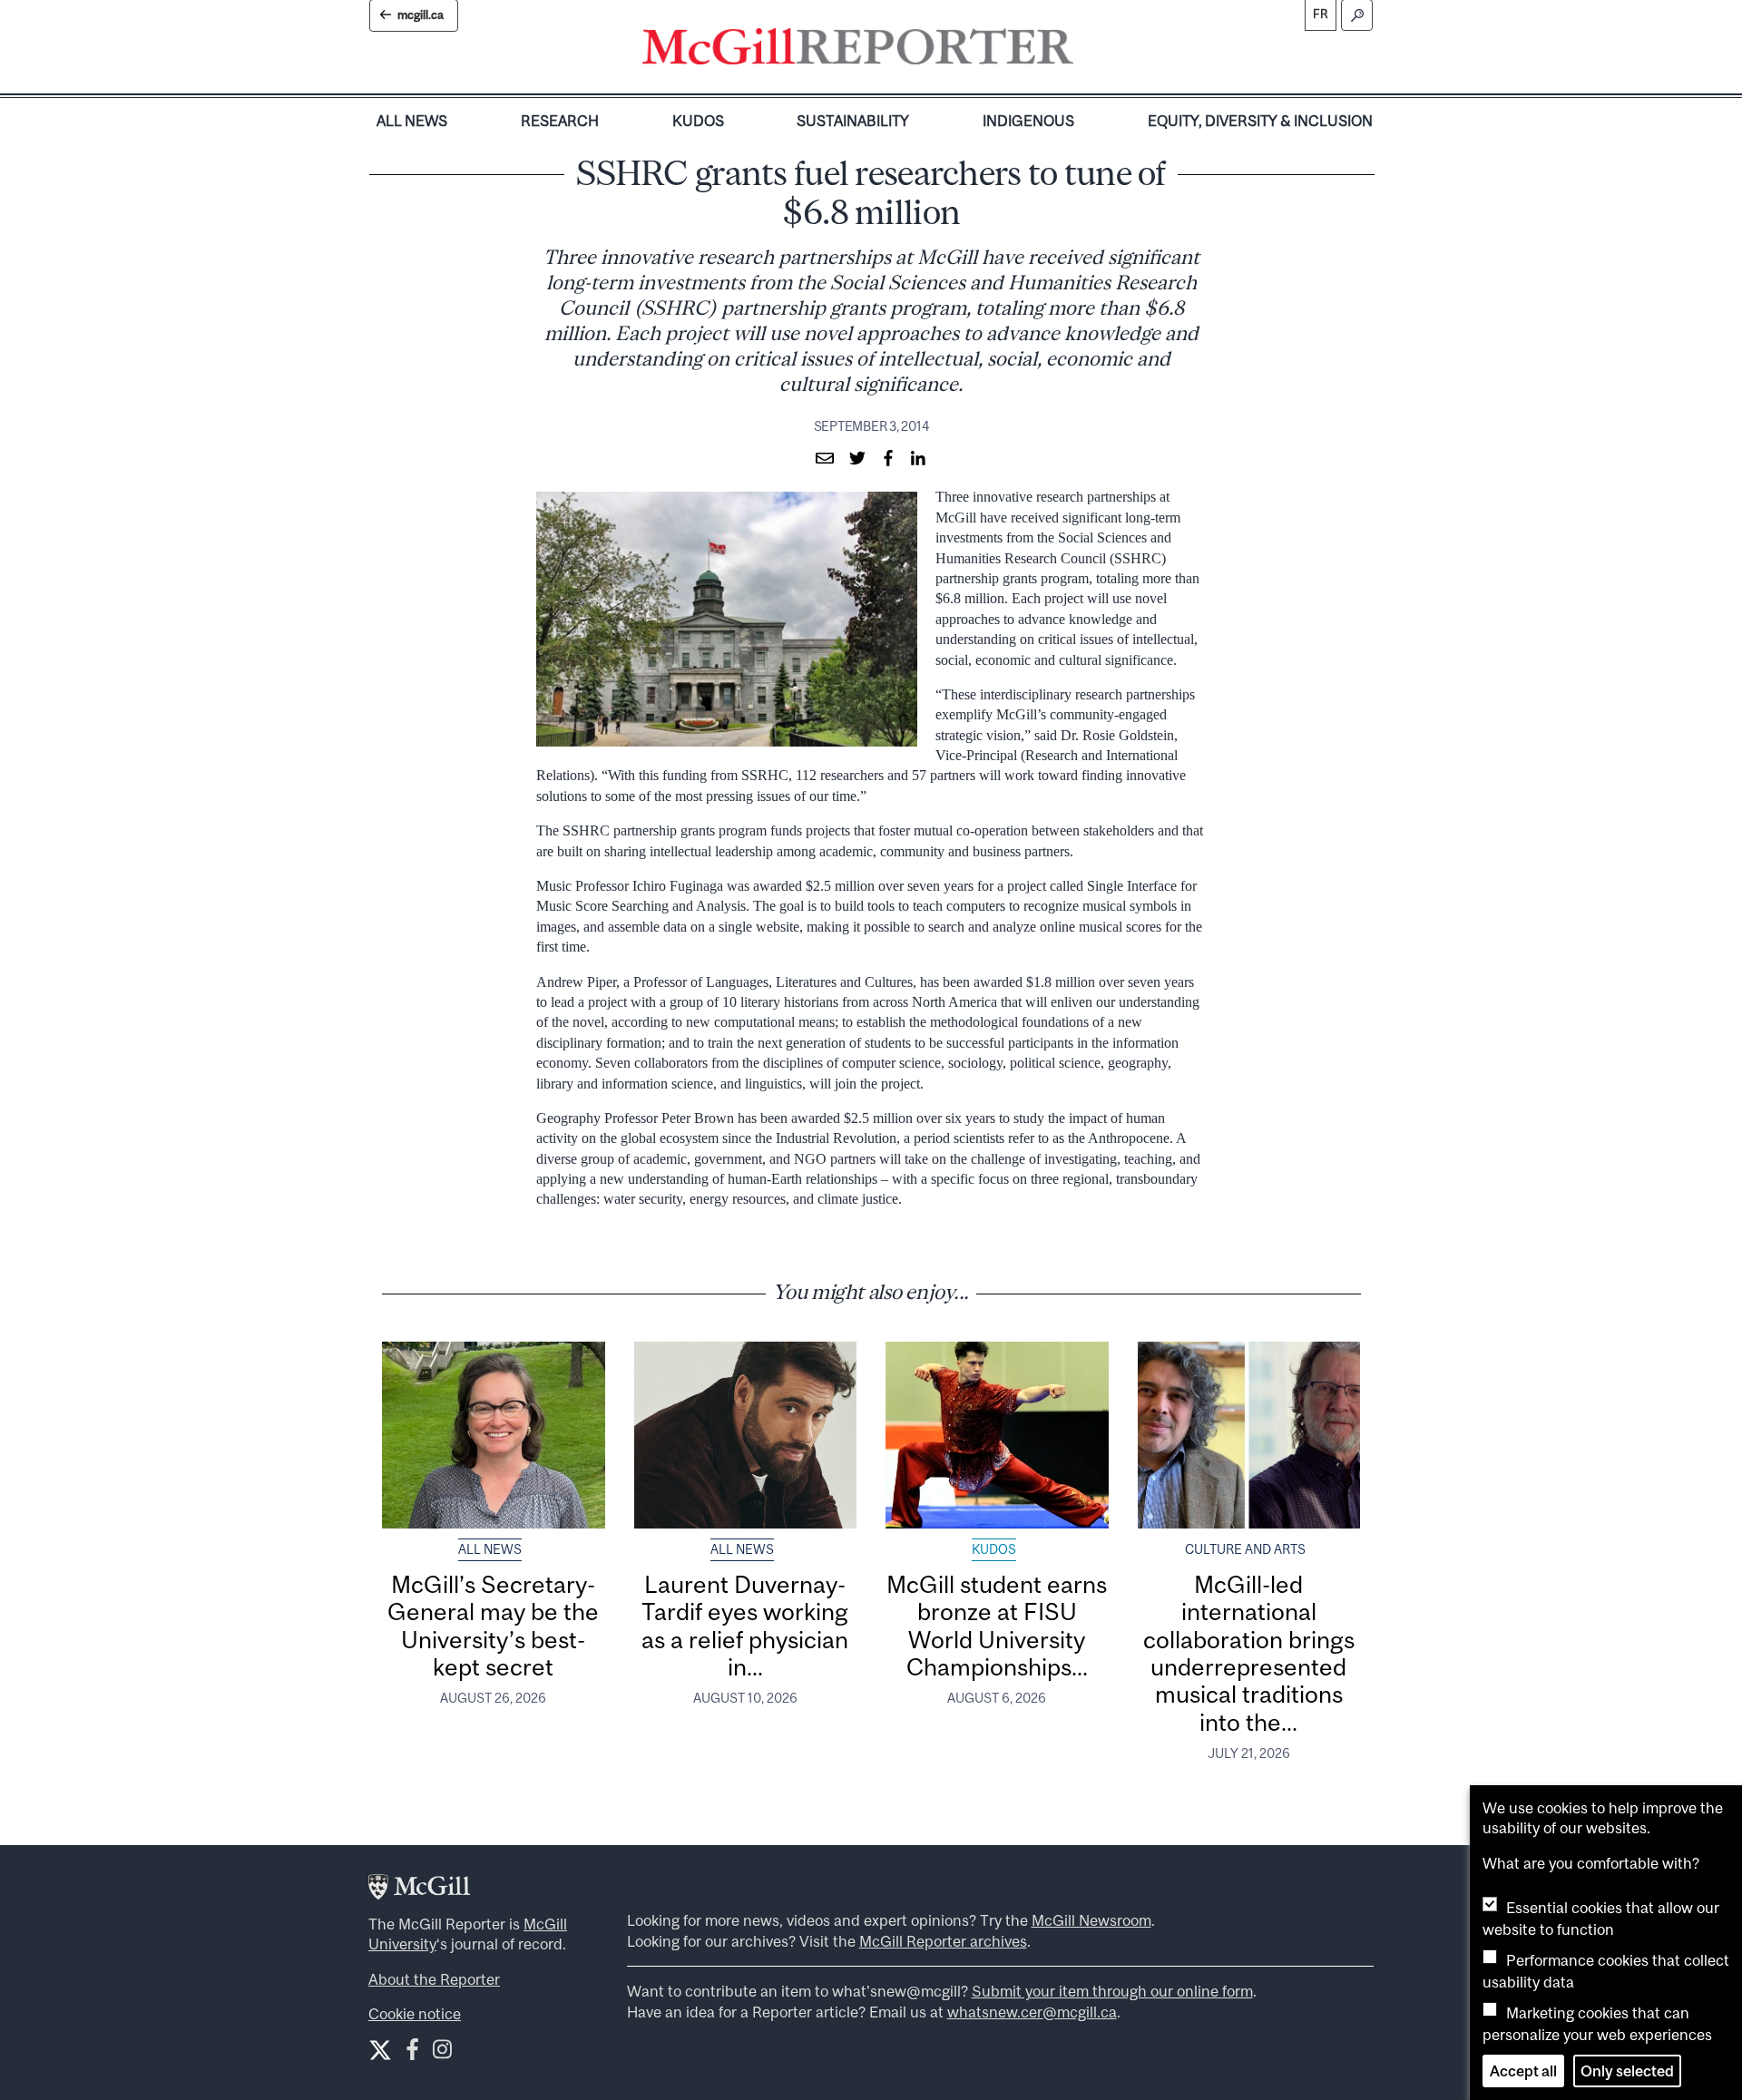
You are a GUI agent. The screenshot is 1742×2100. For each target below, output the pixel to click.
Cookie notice (415, 2014)
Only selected (1627, 2071)
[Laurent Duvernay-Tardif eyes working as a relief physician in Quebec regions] (746, 1435)
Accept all (1523, 2071)
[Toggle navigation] (1089, 51)
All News (412, 121)
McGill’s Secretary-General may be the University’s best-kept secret (493, 1626)
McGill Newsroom (1091, 1920)
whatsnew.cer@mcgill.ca (1032, 2012)
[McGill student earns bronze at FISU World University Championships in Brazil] (997, 1435)
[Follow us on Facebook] (412, 2053)
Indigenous (1028, 121)
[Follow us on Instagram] (442, 2053)
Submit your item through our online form (1112, 1991)
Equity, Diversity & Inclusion (1260, 121)
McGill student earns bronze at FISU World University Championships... (997, 1626)
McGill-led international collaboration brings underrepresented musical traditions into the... (1249, 1653)
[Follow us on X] (380, 2050)
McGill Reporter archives (943, 1941)
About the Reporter (434, 1979)
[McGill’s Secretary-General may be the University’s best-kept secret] (494, 1435)
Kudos (698, 121)
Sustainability (853, 121)
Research (560, 121)
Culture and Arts (1245, 1549)
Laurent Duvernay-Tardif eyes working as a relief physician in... (745, 1626)
